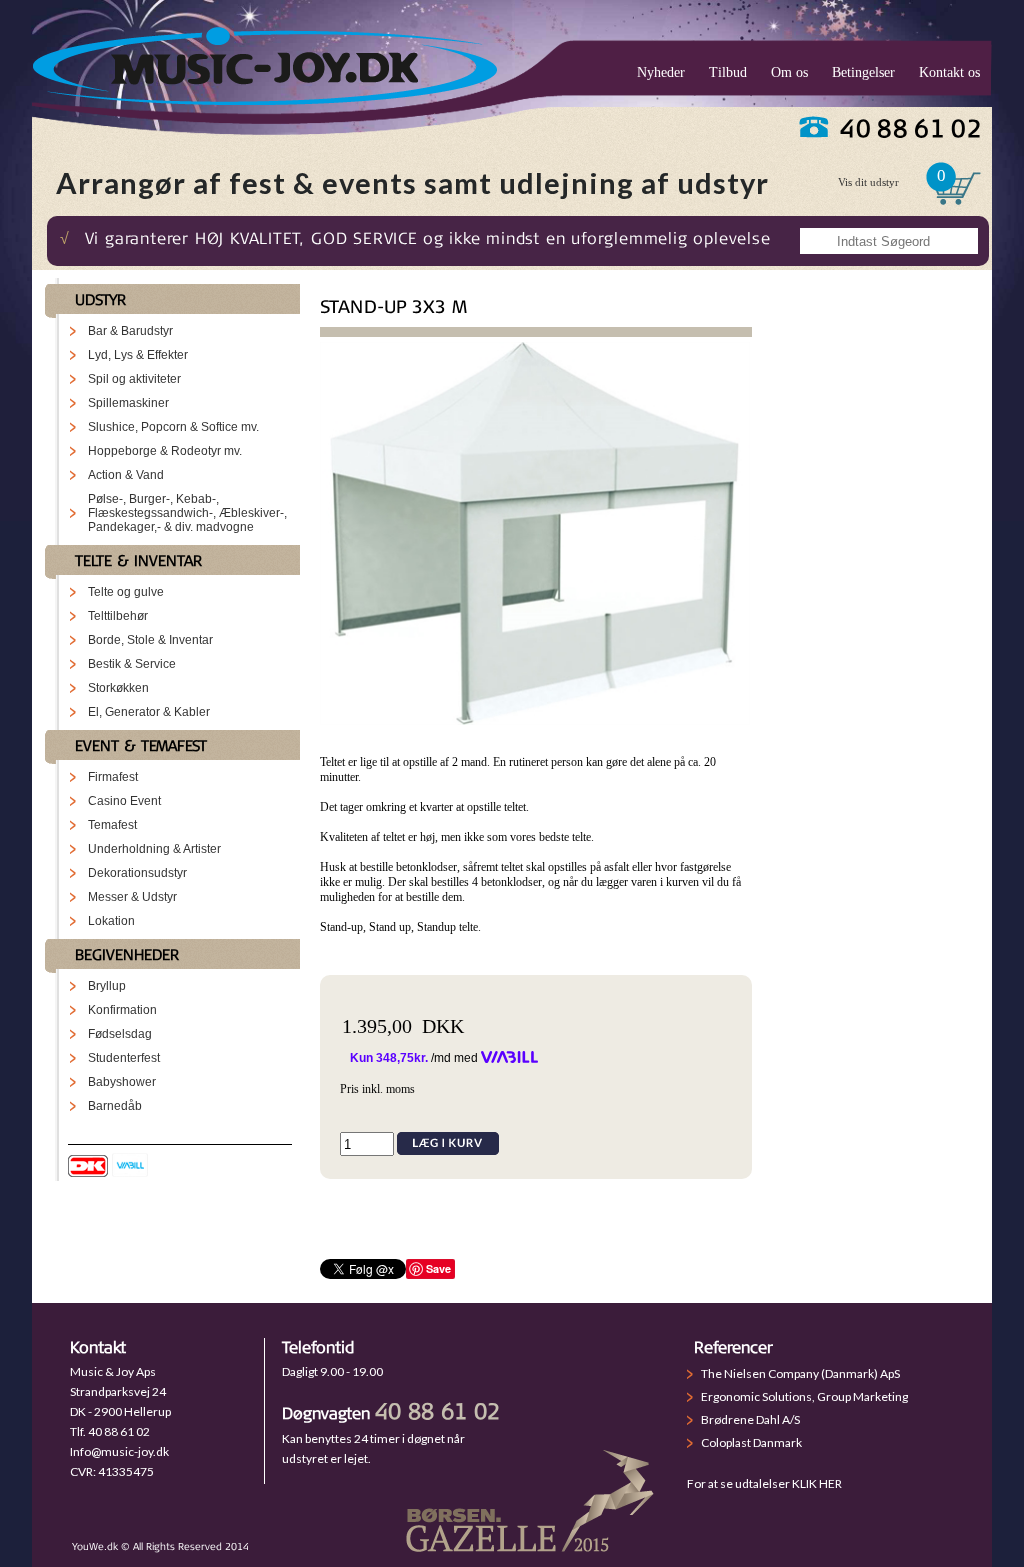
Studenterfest (124, 1058)
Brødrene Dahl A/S (750, 1419)
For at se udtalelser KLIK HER (764, 1483)
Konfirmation (122, 1010)
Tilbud (728, 72)
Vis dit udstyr (868, 182)
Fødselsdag (120, 1034)
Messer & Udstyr (132, 897)
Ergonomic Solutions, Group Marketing (804, 1396)
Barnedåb (115, 1106)
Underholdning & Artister (154, 849)
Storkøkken (118, 688)
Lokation (111, 921)
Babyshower (122, 1082)
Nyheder (661, 72)
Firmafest (113, 777)
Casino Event (124, 801)
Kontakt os (949, 72)
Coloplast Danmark (751, 1442)
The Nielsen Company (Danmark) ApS (800, 1373)
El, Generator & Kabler (149, 712)
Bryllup (107, 986)
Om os (789, 72)
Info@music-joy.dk (119, 1451)
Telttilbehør (118, 616)
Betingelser (863, 72)
